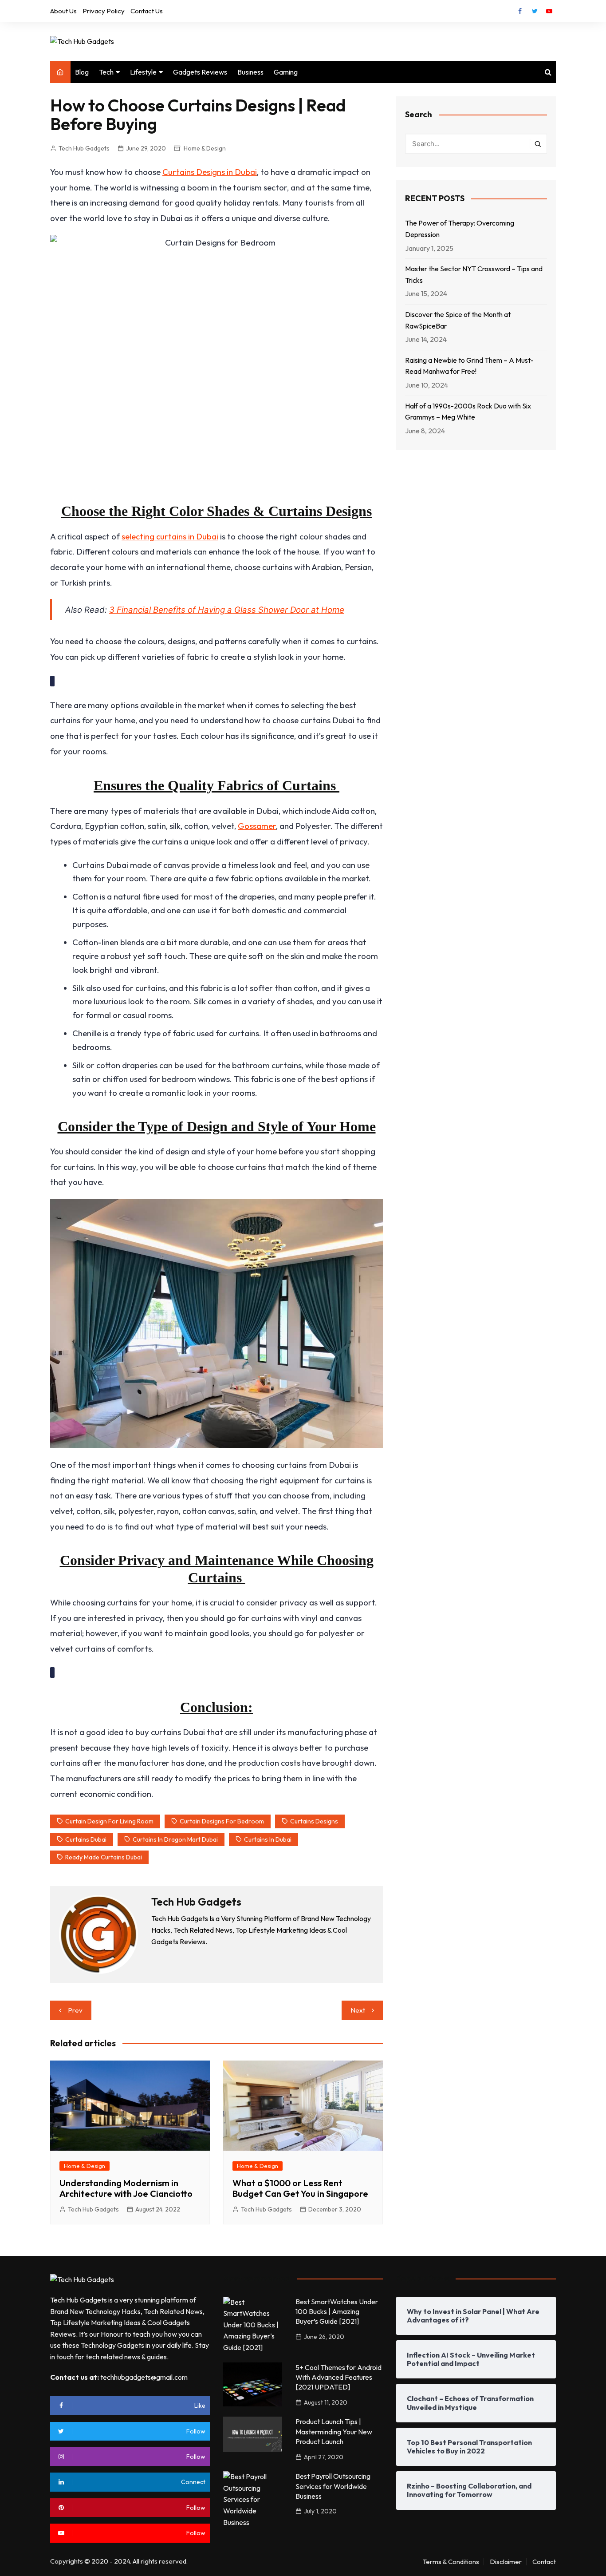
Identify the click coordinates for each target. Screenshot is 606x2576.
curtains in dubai (268, 1839)
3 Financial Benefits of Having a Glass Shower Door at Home (227, 610)
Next (358, 2010)
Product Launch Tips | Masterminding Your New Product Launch (334, 2431)
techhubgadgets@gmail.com (144, 2377)
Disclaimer (506, 2562)
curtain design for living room (109, 1821)
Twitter (535, 11)
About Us (63, 11)
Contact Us (147, 11)
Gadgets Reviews (200, 72)
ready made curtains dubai (104, 1857)
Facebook (520, 11)
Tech (106, 72)
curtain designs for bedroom (222, 1821)
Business (250, 72)
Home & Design (205, 148)
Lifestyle (143, 72)
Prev (75, 2010)
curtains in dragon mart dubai (175, 1839)
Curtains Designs (314, 1821)
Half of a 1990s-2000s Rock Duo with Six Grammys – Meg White (468, 412)
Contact (544, 2562)
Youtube (549, 11)
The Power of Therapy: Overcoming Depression (460, 229)
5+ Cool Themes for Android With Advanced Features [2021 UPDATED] (338, 2377)
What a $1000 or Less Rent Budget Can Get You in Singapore (300, 2188)
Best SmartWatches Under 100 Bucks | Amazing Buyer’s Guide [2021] (337, 2312)
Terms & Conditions (451, 2562)
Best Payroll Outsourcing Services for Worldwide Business (333, 2486)
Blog (82, 72)
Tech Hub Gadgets (84, 148)
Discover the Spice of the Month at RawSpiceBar (458, 320)
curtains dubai (86, 1839)
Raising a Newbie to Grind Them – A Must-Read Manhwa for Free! (469, 366)
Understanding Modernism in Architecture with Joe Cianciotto (126, 2188)
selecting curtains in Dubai (170, 536)
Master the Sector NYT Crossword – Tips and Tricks (474, 274)
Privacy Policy (104, 11)
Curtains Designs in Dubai (210, 172)
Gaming (286, 72)
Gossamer (257, 826)
